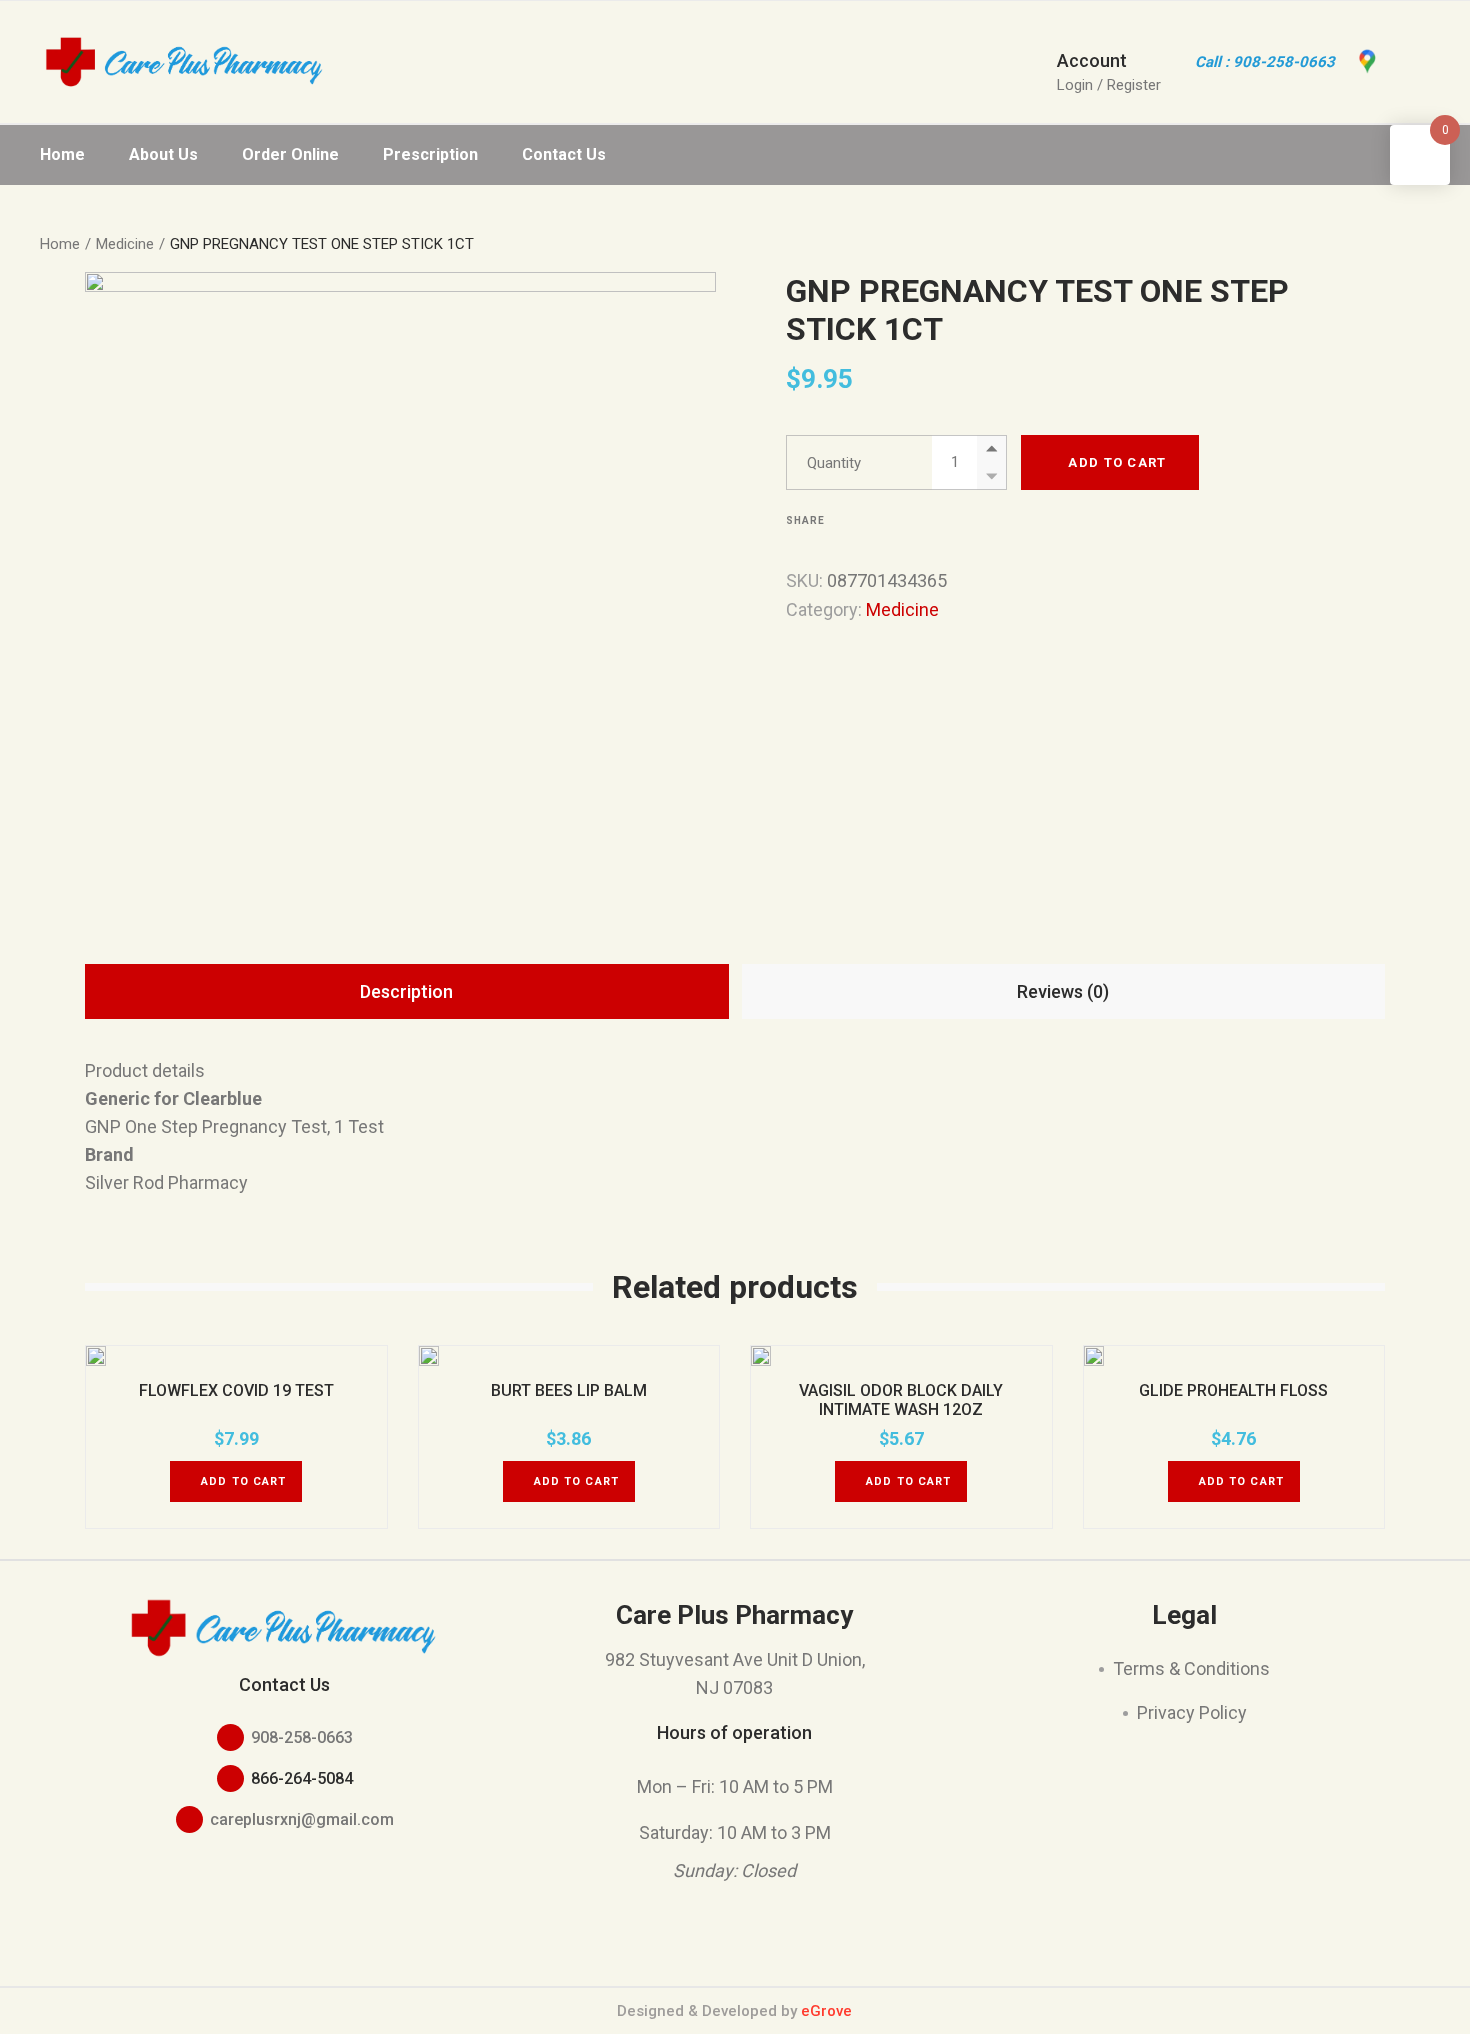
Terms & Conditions (1191, 1668)
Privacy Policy (1192, 1712)
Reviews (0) (1063, 991)
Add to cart (1117, 462)
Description (406, 991)
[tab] (407, 991)
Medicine (902, 609)
